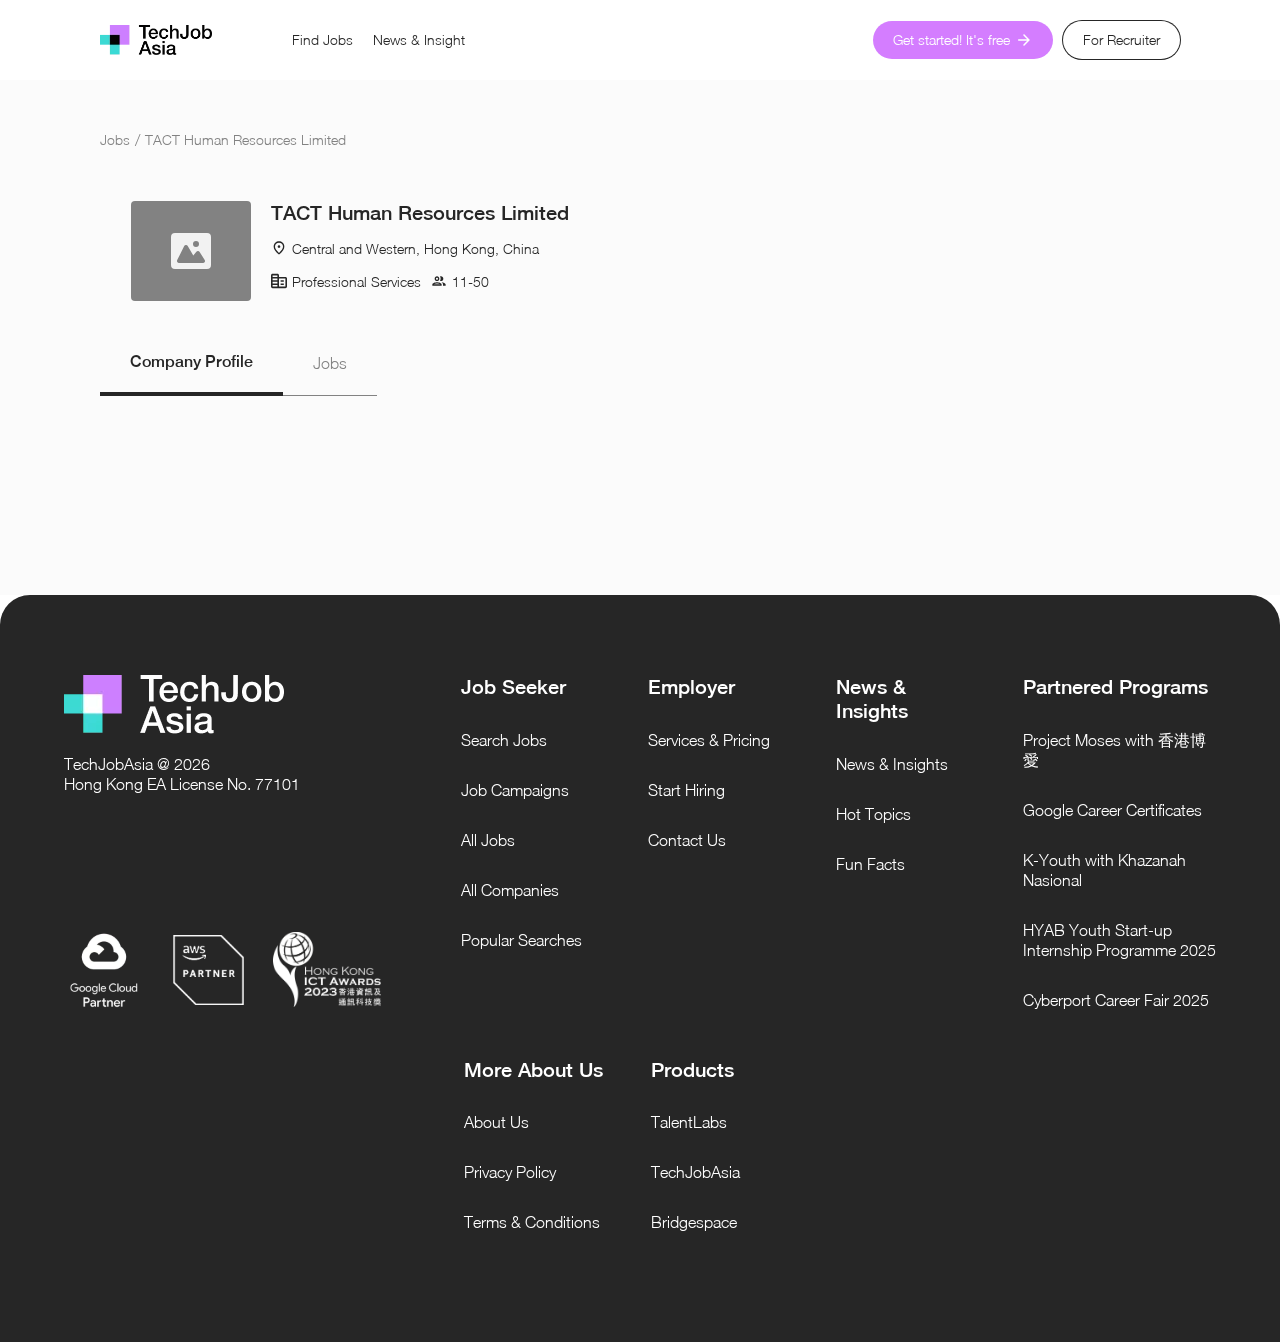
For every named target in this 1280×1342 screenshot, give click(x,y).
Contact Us (687, 840)
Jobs (115, 139)
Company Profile (191, 361)
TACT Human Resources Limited (245, 139)
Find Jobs (322, 39)
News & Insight (419, 39)
